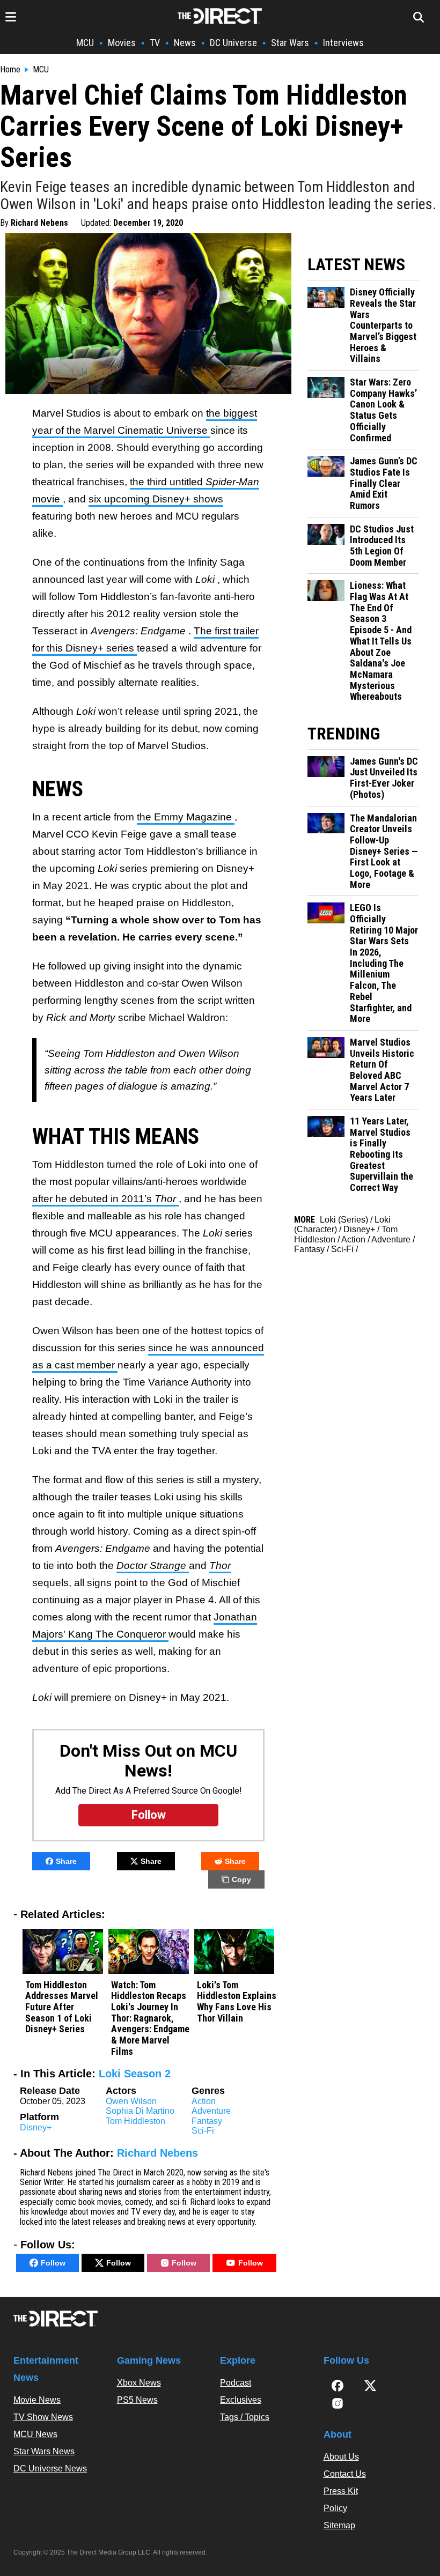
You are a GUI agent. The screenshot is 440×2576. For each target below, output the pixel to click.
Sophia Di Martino (140, 2111)
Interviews (343, 43)
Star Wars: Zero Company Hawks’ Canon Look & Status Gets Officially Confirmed (383, 410)
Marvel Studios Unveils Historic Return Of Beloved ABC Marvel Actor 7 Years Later (382, 1070)
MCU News (35, 2434)
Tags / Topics (245, 2417)
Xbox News (139, 2383)
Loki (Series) (344, 1220)
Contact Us (345, 2474)
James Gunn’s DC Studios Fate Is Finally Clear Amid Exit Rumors (384, 483)
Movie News (37, 2400)
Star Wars (290, 43)
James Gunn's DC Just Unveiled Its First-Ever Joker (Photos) (384, 778)
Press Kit (341, 2491)
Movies (122, 43)
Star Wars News (44, 2451)
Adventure (211, 2111)
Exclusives (241, 2400)
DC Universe (233, 43)
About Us (341, 2457)
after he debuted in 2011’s (105, 1199)
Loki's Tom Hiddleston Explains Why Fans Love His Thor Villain (237, 2002)
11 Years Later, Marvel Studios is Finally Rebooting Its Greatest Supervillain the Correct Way (382, 1154)
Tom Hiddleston (135, 2121)
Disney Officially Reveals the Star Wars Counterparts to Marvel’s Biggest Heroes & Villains (383, 325)
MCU (85, 43)
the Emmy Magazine (186, 817)
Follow (53, 2263)
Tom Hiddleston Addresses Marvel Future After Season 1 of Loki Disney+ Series (62, 2007)
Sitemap (339, 2525)
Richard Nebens (39, 223)
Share (66, 1861)
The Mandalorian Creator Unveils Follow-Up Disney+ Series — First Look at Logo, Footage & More (384, 852)
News (185, 43)
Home (10, 70)
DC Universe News (50, 2468)
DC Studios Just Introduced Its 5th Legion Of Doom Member (382, 546)
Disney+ (36, 2127)
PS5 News (137, 2400)
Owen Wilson (131, 2101)
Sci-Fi (203, 2131)
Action (204, 2101)
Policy (335, 2508)
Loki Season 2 (135, 2074)
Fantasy (207, 2121)
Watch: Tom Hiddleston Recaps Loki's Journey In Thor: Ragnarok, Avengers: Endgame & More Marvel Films (150, 2018)
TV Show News (43, 2417)
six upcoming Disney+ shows (156, 499)
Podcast (236, 2383)
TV (155, 43)
